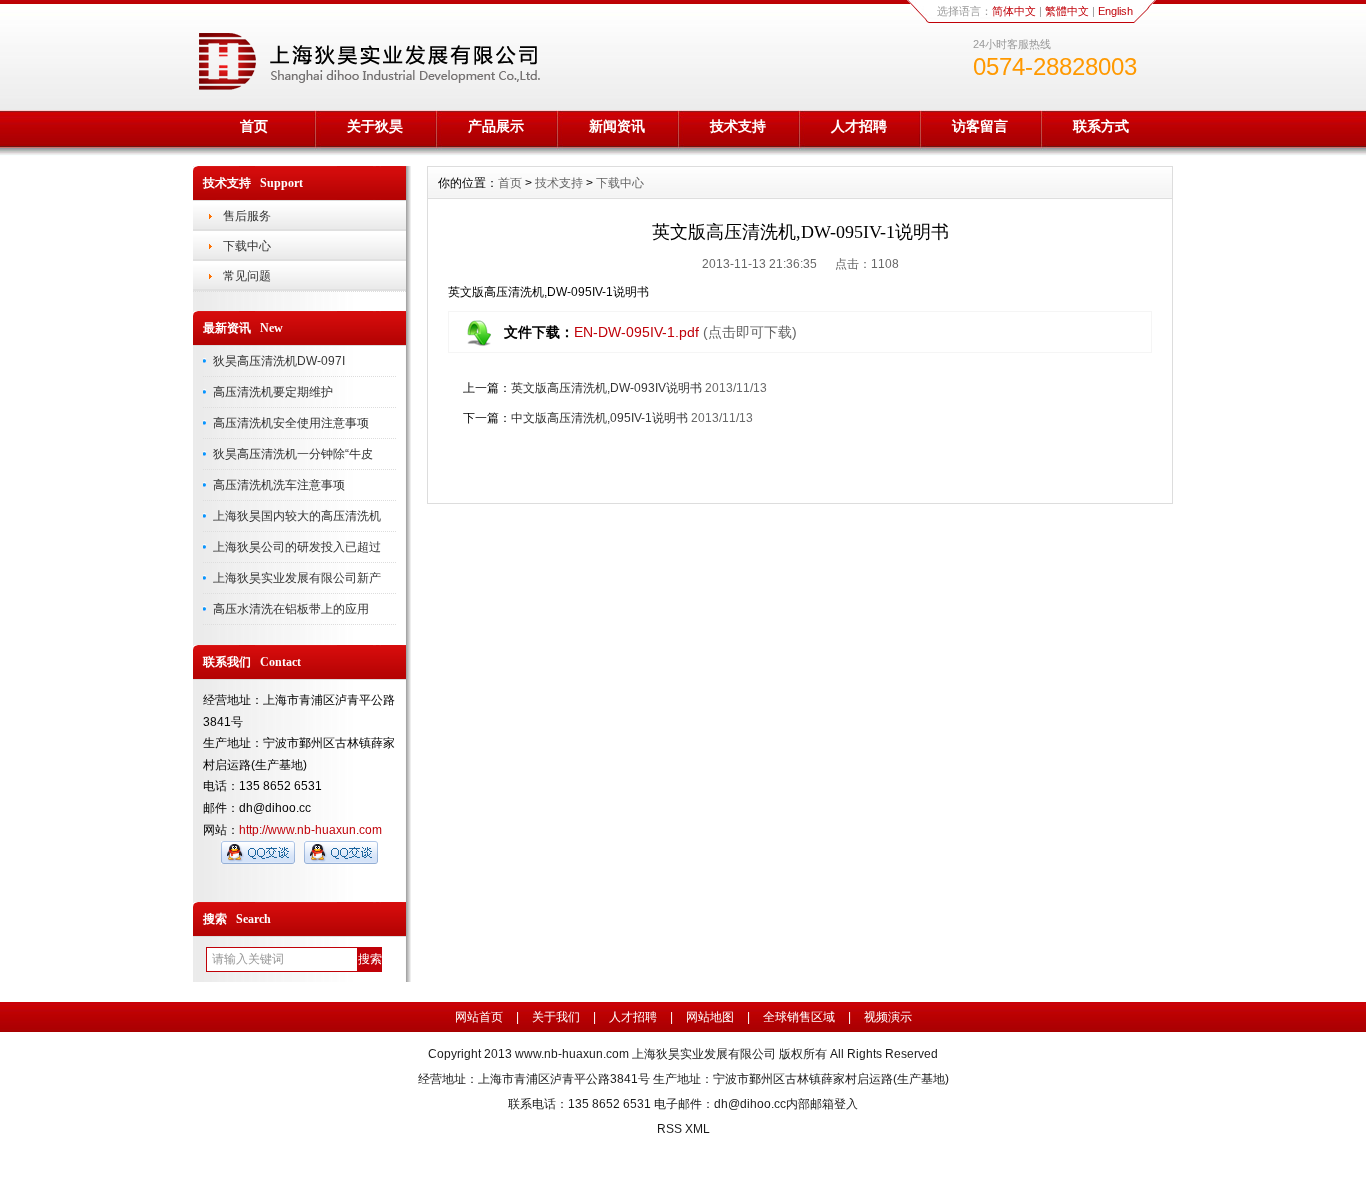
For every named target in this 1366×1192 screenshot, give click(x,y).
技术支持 (738, 126)
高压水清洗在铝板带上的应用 (291, 609)
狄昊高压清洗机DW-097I (279, 361)
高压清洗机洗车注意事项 (279, 485)
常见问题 (247, 276)
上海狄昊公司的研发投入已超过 (297, 547)
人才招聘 (859, 126)
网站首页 (479, 1017)
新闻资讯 (617, 126)
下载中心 (247, 246)
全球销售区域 (799, 1017)
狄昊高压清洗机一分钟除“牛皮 (293, 454)
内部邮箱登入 (822, 1104)
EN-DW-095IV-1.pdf (636, 332)
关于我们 (556, 1017)
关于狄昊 (375, 126)
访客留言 (980, 126)
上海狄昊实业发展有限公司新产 (297, 578)
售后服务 (247, 216)
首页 (254, 126)
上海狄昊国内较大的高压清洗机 (297, 516)
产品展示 (496, 126)
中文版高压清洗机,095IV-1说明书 (599, 418)
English (1115, 11)
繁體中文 (1067, 11)
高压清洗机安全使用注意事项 (291, 423)
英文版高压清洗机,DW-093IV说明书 (606, 388)
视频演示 (888, 1017)
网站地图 (710, 1017)
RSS (669, 1129)
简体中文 (1014, 11)
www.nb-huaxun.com (572, 1054)
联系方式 (1101, 126)
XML (697, 1129)
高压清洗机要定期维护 (273, 392)
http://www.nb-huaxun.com (310, 830)
